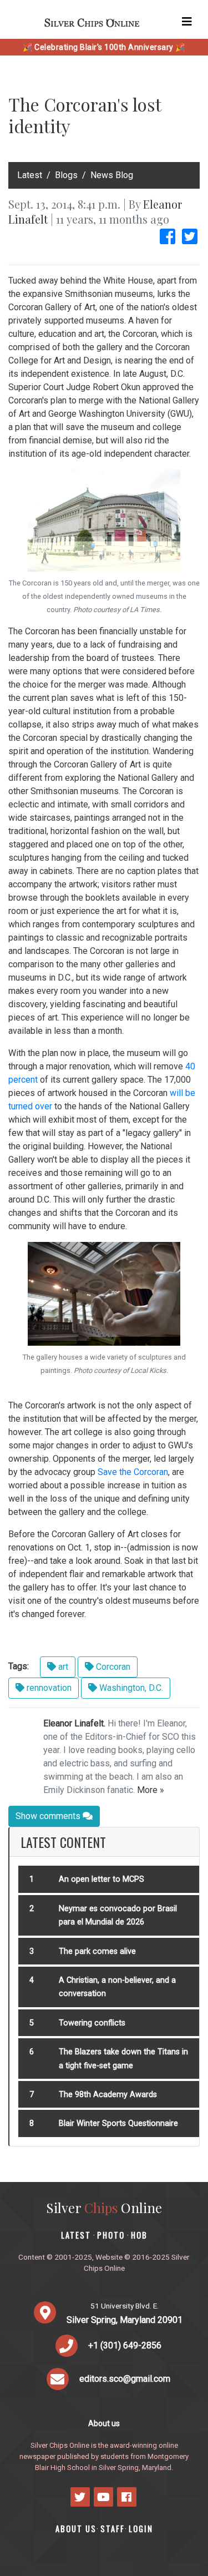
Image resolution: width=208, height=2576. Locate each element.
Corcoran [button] (112, 1667)
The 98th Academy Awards (108, 2095)
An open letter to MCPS (102, 1879)
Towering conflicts (92, 2023)
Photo (111, 2235)
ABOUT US (76, 2529)
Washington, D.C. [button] (130, 1688)
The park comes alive (97, 1951)
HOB (139, 2235)
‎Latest (30, 175)
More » (151, 1790)
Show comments (49, 1816)
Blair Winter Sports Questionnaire (118, 2123)
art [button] (62, 1667)
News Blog (112, 175)
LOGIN (141, 2529)
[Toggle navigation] (187, 22)
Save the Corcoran (133, 1472)
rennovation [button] (48, 1688)
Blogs (66, 175)
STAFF (113, 2529)
